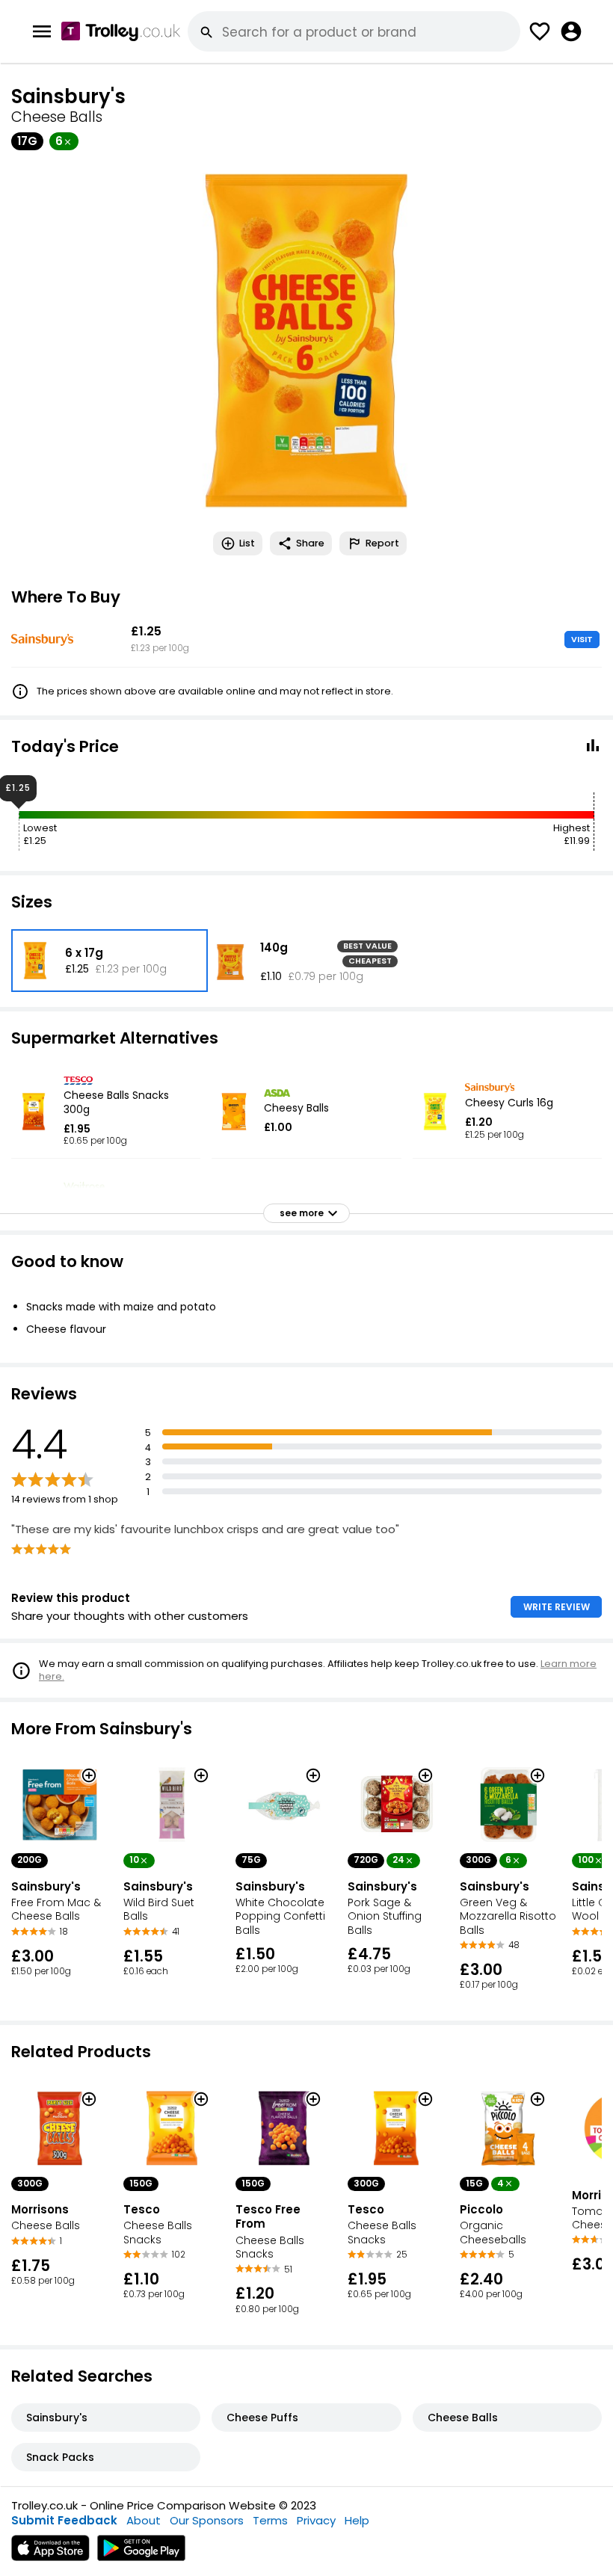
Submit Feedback (64, 2520)
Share (310, 543)
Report (382, 543)
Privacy (316, 2520)
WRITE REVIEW (557, 1607)
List (247, 543)
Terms (270, 2520)
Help (357, 2520)
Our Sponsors (207, 2520)
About (144, 2520)
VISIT (582, 639)
